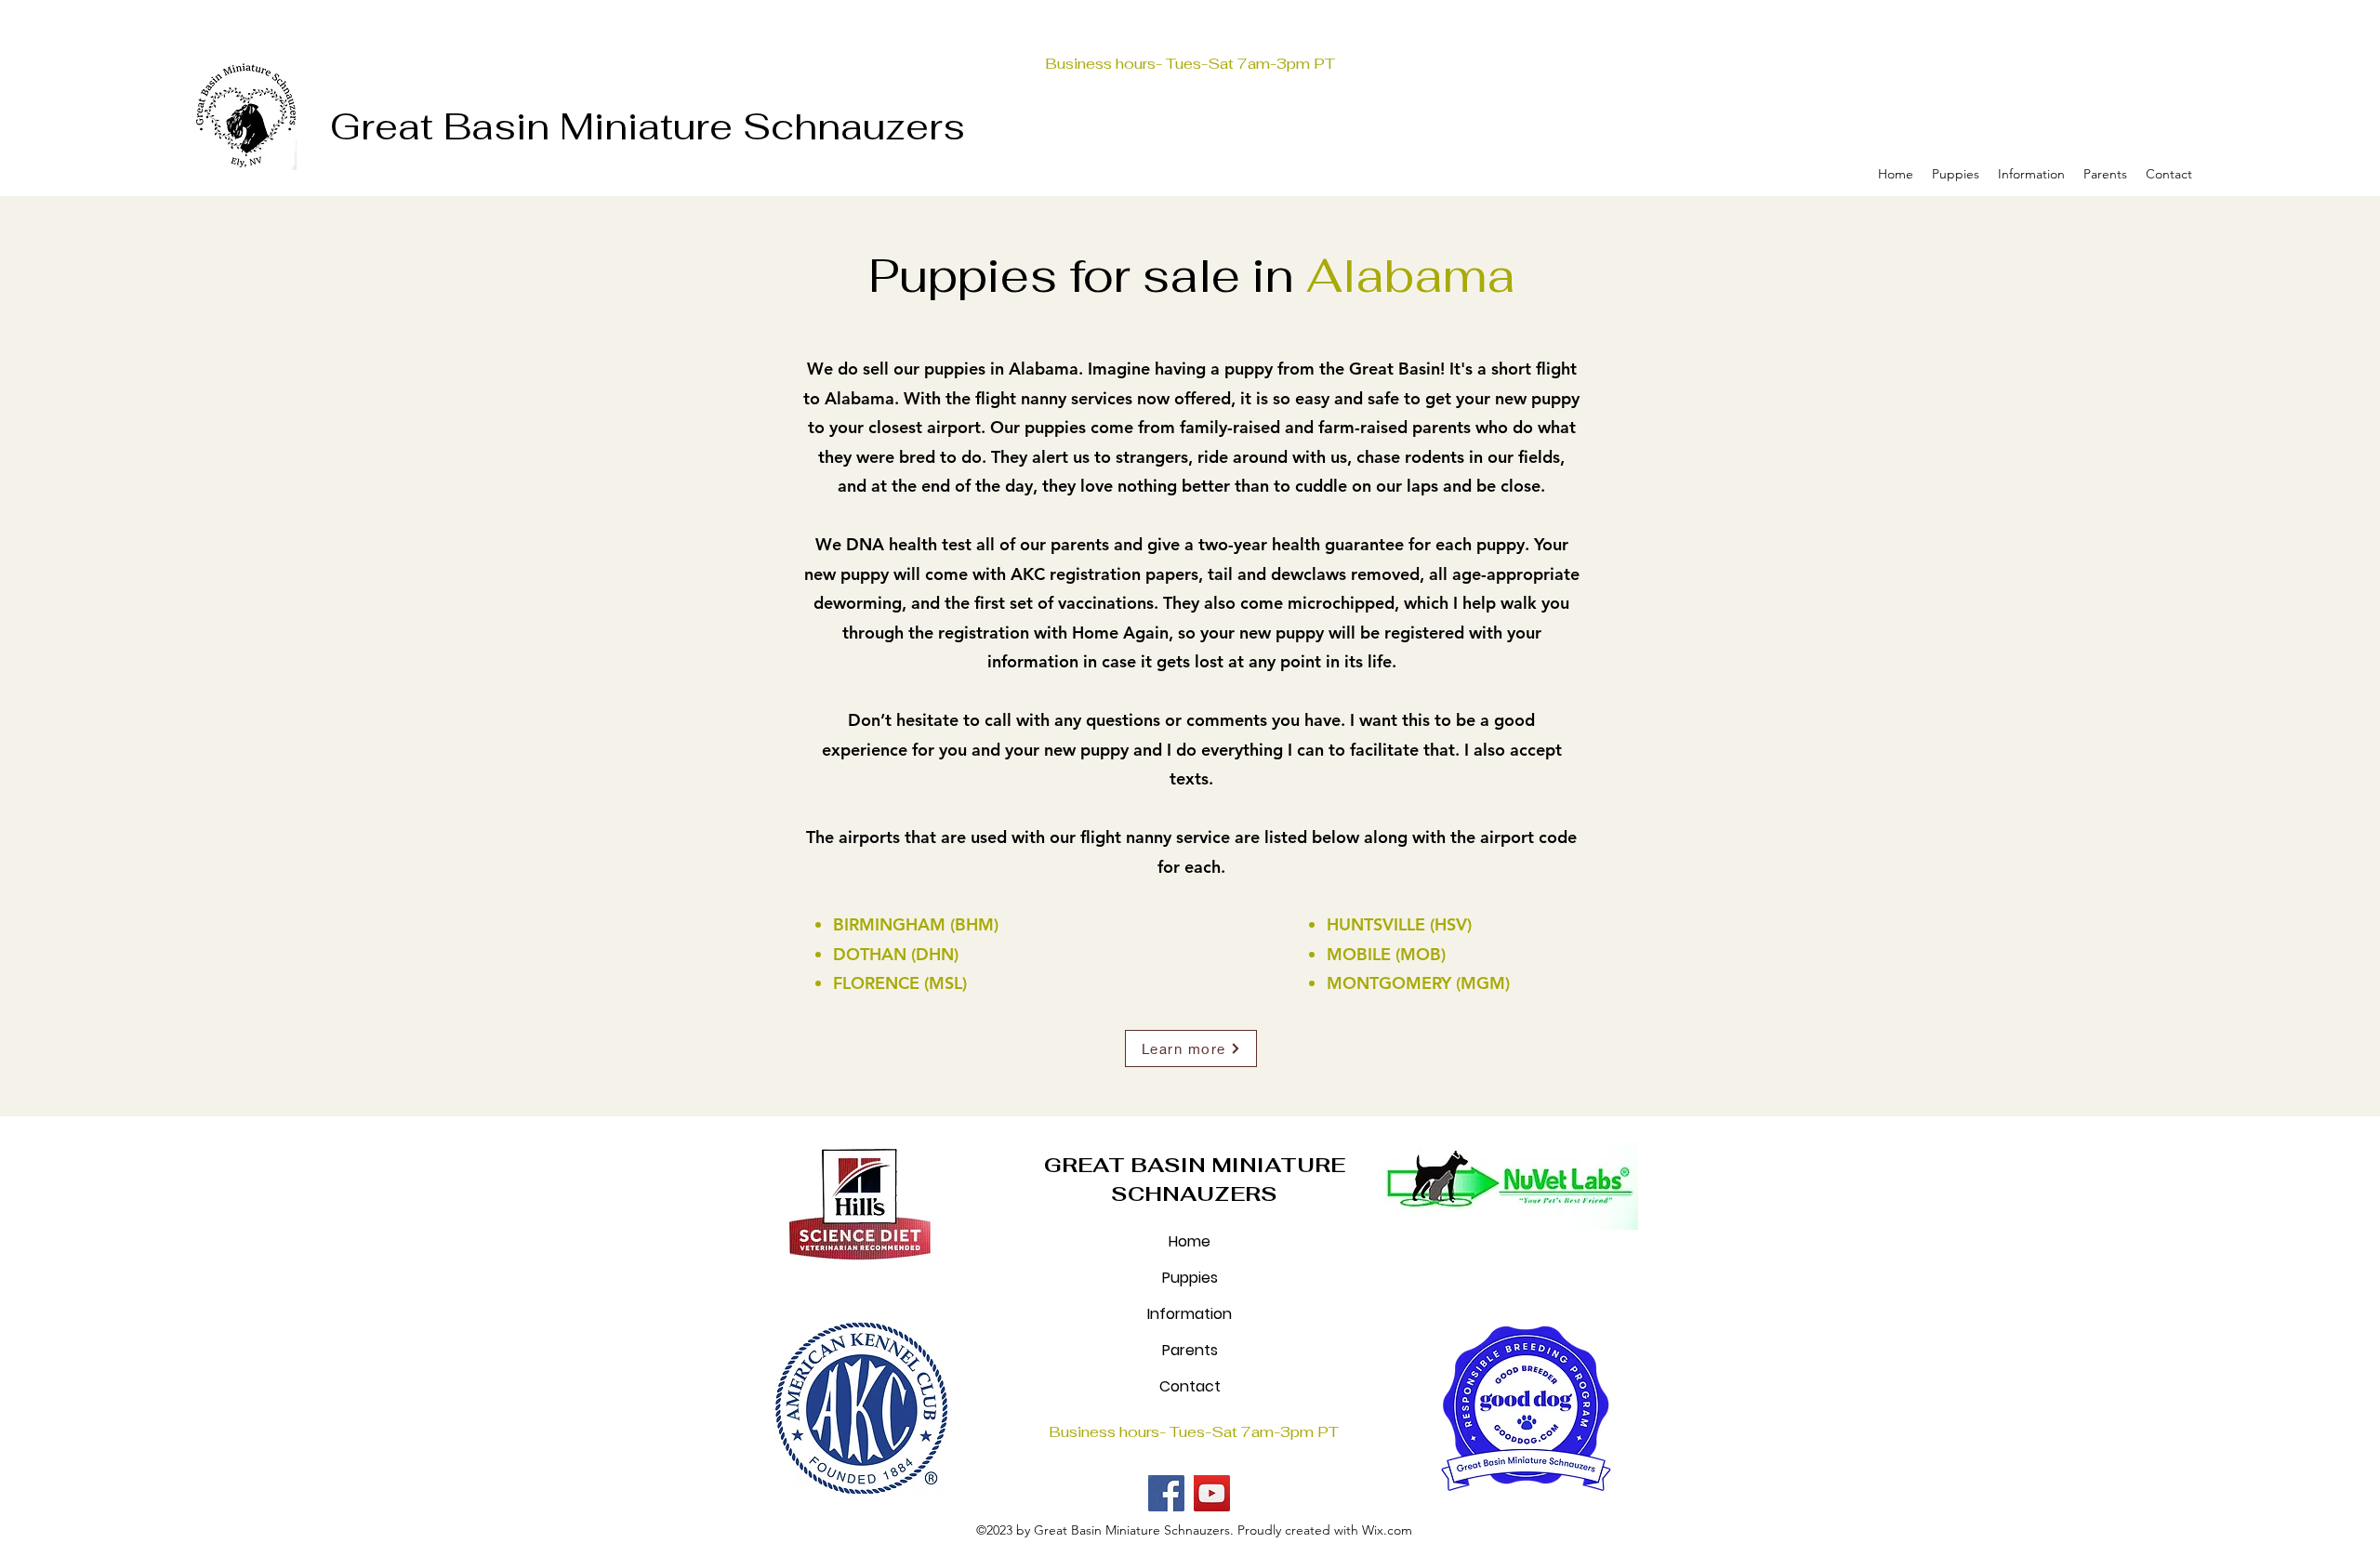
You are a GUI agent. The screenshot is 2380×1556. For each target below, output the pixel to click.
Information (1190, 1314)
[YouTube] (1212, 1493)
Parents (1190, 1350)
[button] (1956, 174)
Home (1190, 1241)
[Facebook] (1166, 1493)
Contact (1190, 1386)
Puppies (1190, 1278)
